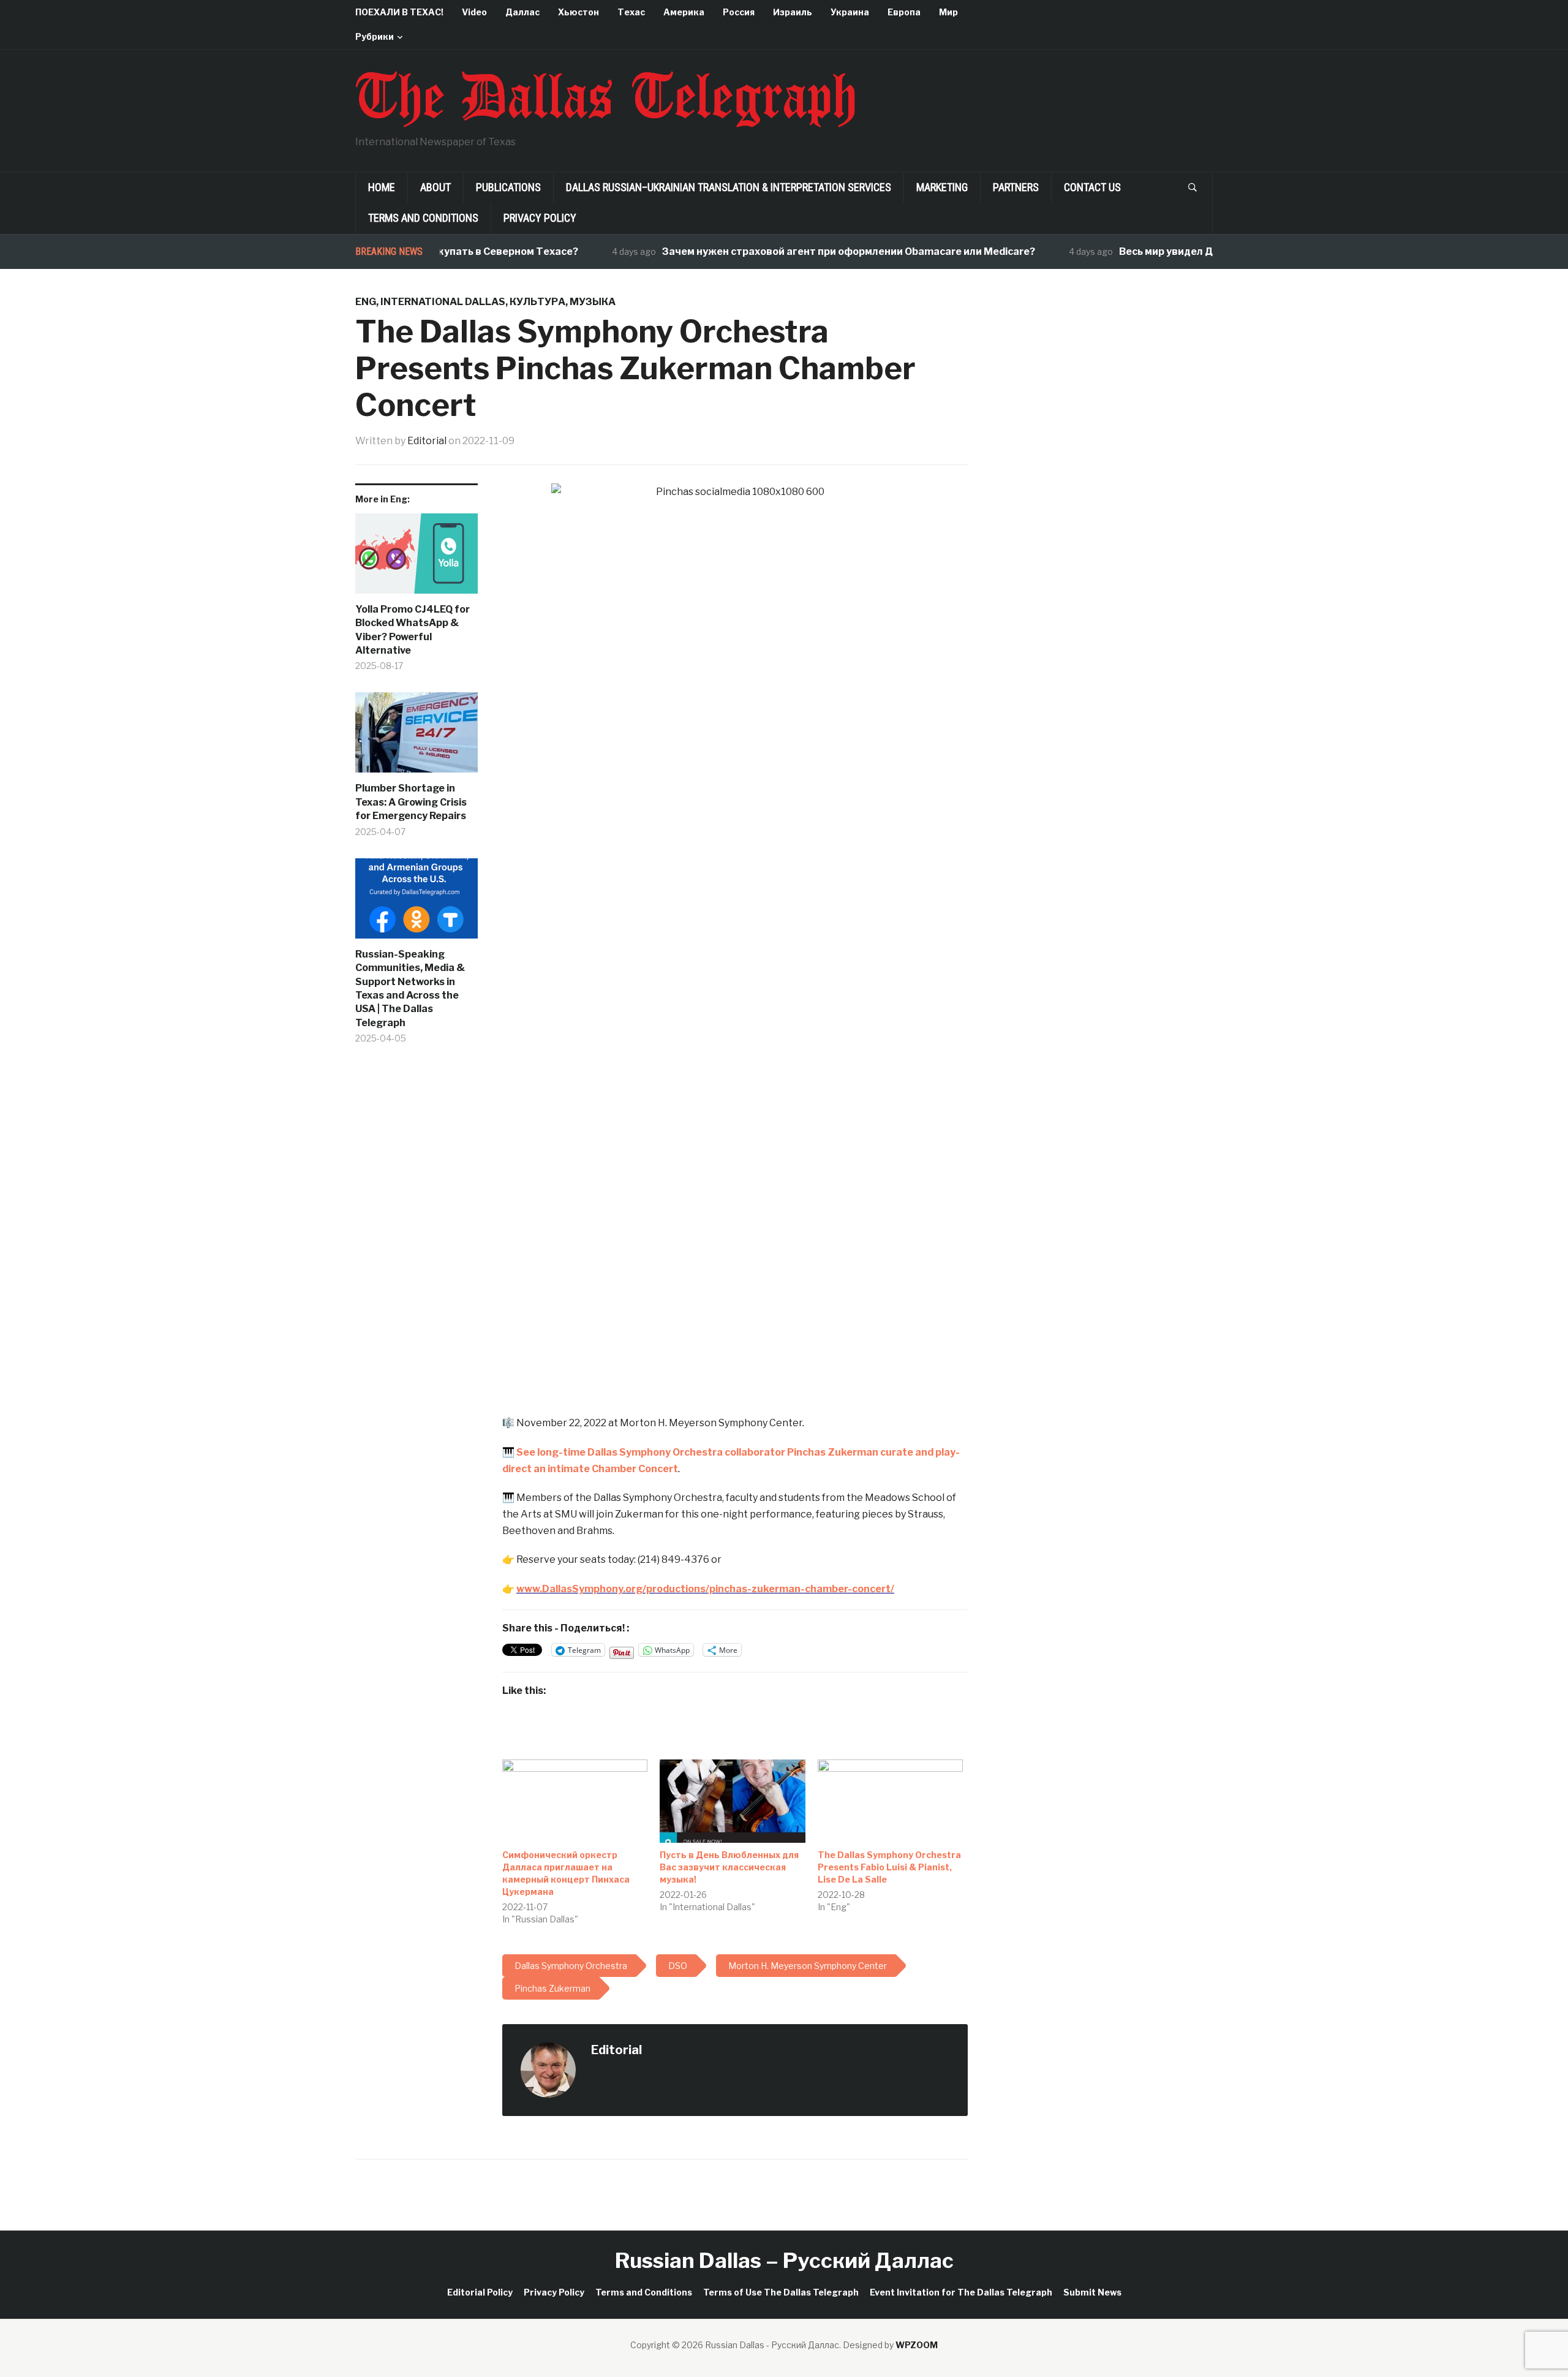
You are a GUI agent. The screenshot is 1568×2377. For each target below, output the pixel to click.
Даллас (522, 12)
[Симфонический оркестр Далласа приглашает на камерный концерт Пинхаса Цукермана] (575, 1801)
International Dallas (443, 302)
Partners (1016, 187)
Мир (948, 12)
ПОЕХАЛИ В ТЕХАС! (399, 12)
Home (382, 187)
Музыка (593, 302)
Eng (366, 302)
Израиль (793, 12)
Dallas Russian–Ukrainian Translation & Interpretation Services (729, 187)
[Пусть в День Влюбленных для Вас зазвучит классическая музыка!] (732, 1801)
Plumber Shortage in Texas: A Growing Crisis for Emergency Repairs (411, 802)
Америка (684, 12)
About (435, 187)
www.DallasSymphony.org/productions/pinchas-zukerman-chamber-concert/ (705, 1589)
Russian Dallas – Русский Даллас (784, 2260)
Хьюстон (579, 12)
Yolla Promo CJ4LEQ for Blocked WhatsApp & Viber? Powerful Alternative (413, 630)
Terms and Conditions (423, 218)
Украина (850, 12)
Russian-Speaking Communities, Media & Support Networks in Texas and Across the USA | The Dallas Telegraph (410, 988)
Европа (904, 12)
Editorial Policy (480, 2292)
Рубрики (375, 36)
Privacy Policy (540, 218)
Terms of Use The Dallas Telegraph (781, 2292)
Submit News (1092, 2292)
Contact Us (1092, 187)
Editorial (427, 441)
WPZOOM (917, 2345)
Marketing (942, 187)
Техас (631, 12)
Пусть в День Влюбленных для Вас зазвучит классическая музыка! (729, 1867)
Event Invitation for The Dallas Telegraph (961, 2292)
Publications (508, 187)
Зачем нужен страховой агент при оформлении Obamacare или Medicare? (803, 251)
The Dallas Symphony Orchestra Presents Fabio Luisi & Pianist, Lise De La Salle (889, 1867)
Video (474, 12)
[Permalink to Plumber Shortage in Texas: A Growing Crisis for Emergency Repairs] (417, 737)
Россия (739, 12)
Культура (537, 302)
